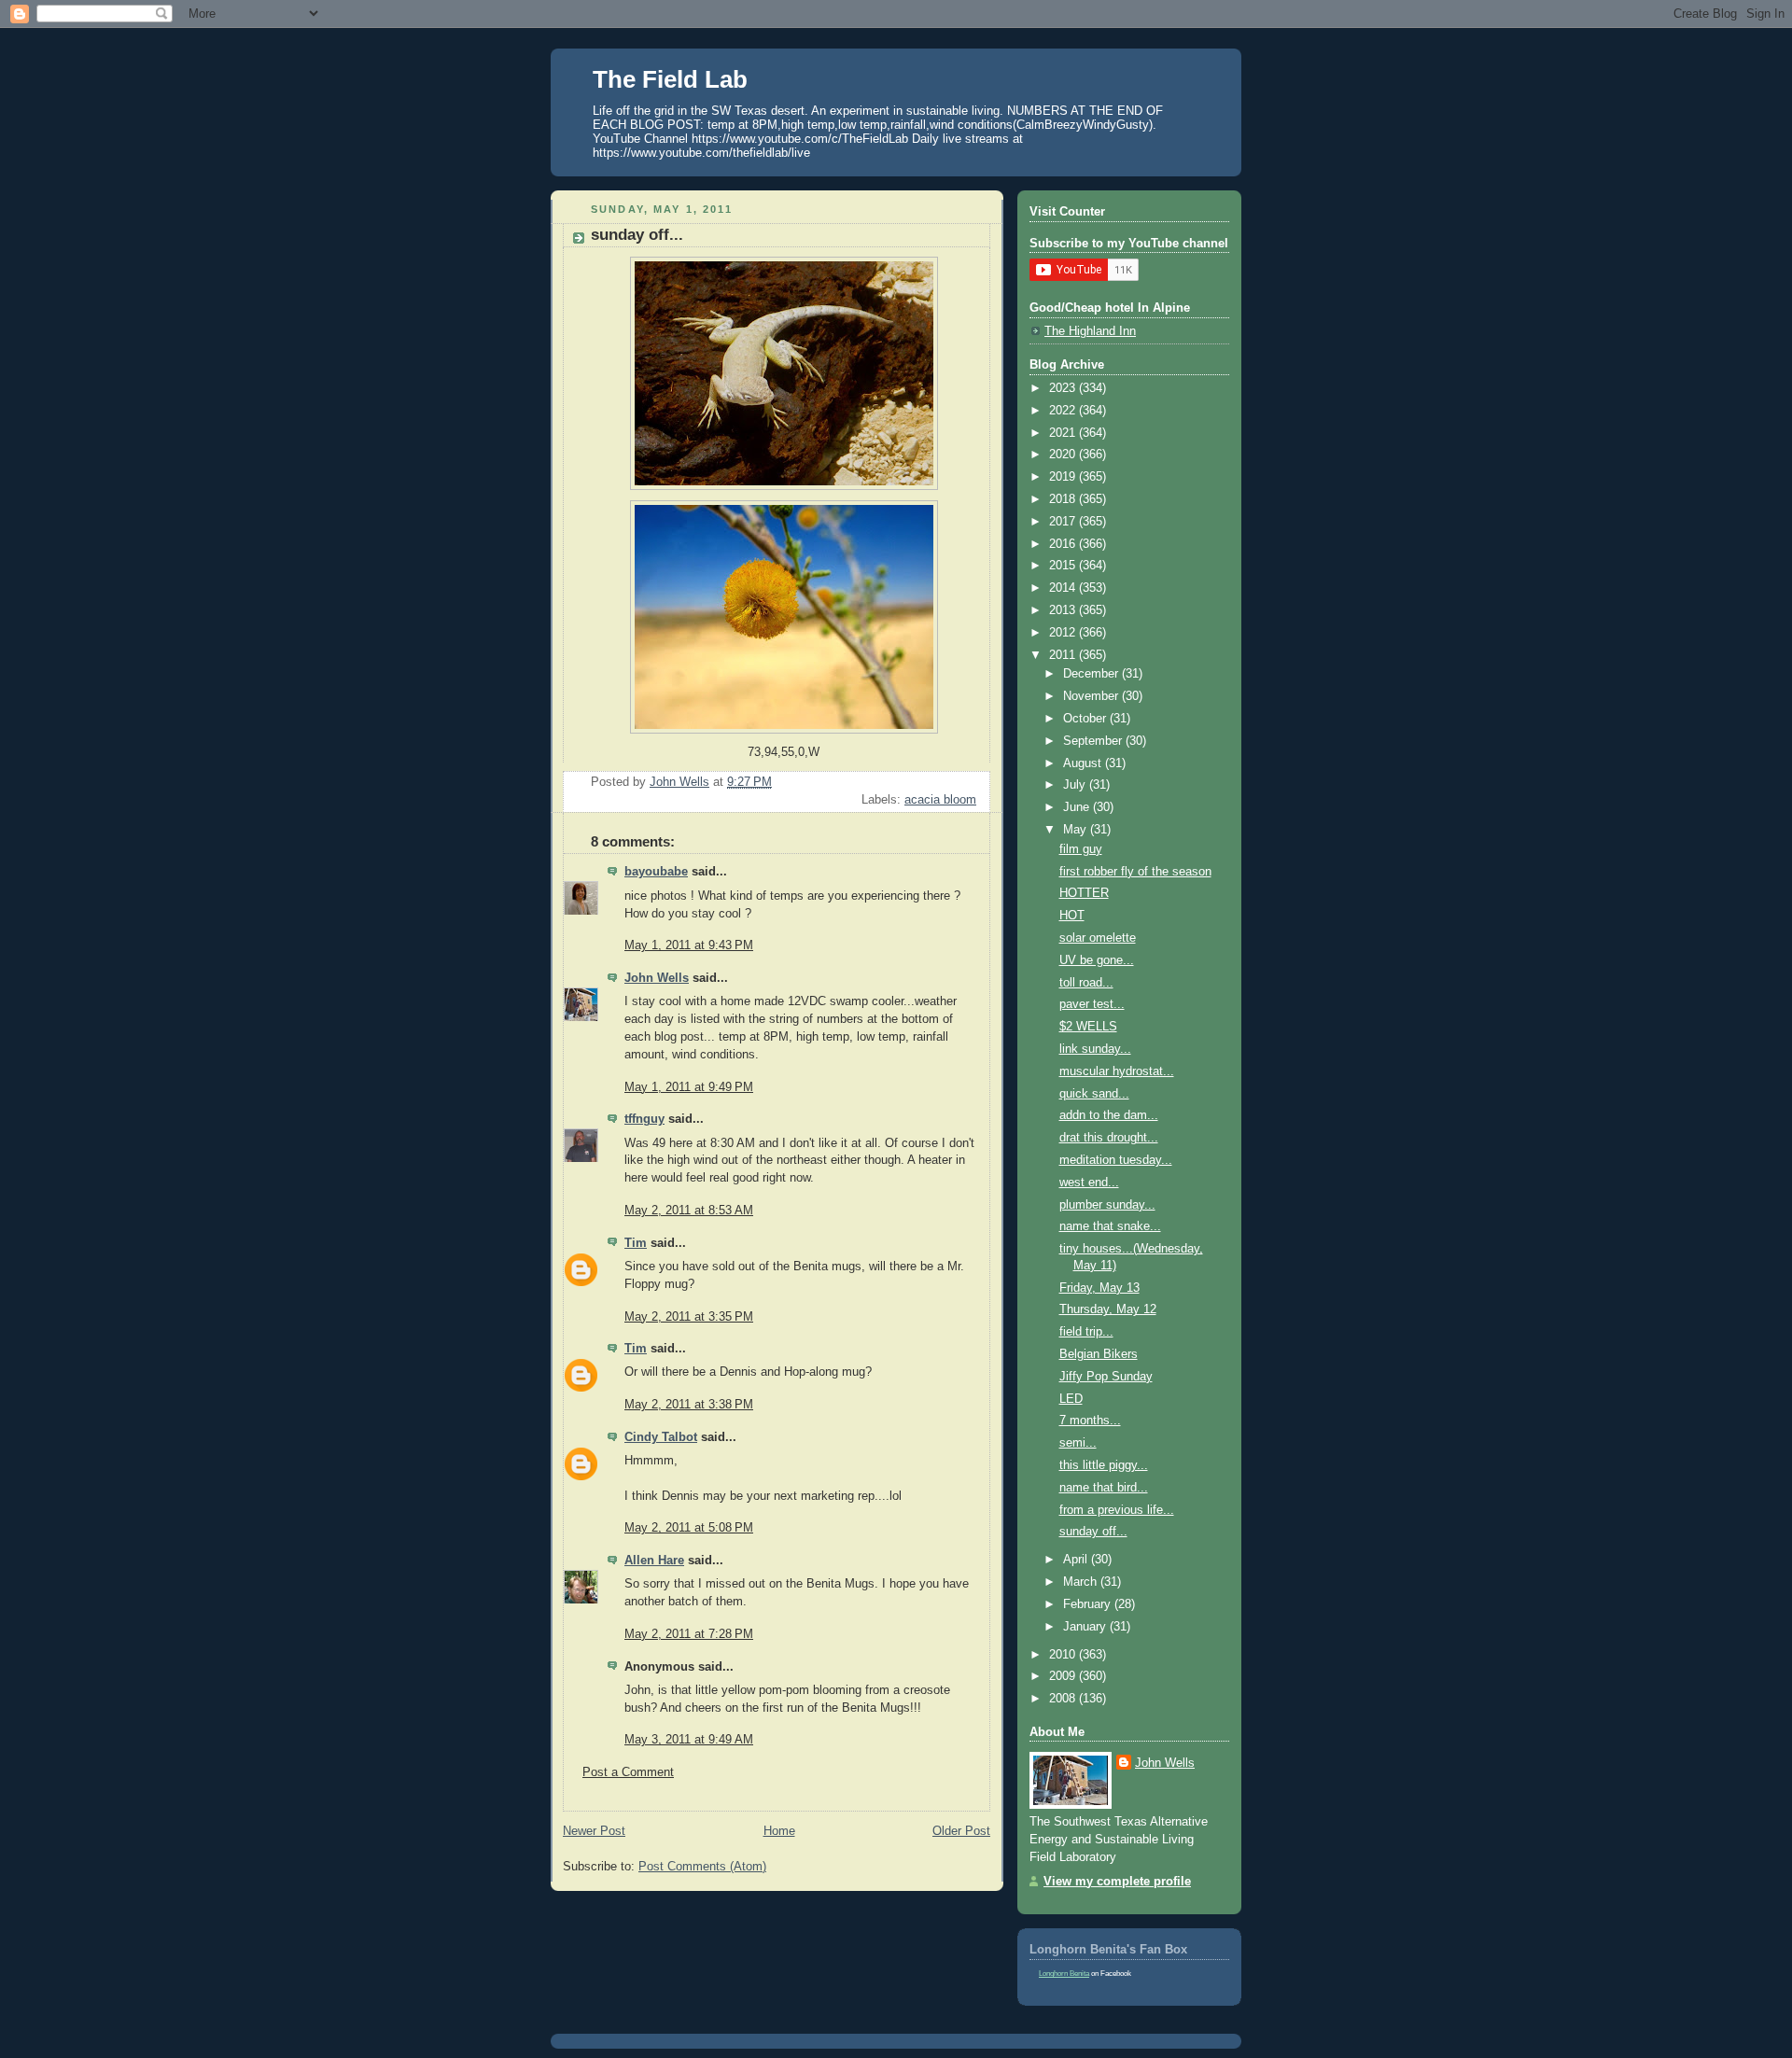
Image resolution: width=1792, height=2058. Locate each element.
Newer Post (594, 1831)
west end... (1089, 1183)
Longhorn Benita (1064, 1974)
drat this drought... (1109, 1138)
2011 (1064, 655)
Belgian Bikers (1099, 1354)
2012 (1064, 633)
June (1078, 807)
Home (779, 1831)
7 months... (1090, 1421)
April (1077, 1560)
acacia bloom (940, 800)
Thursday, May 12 (1108, 1309)
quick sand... (1094, 1094)
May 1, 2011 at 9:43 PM (689, 945)
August (1084, 763)
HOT (1072, 916)
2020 (1064, 455)
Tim (636, 1243)
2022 (1064, 411)
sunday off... (1093, 1532)
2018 (1064, 499)
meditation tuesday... (1116, 1160)
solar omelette (1098, 938)
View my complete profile (1117, 1882)
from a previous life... (1117, 1510)
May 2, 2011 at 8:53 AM (689, 1211)
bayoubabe (656, 872)
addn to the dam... (1109, 1115)
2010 (1064, 1655)
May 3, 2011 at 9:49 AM (689, 1740)
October (1086, 719)
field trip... (1086, 1332)
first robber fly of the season (1135, 872)
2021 (1064, 433)
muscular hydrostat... (1117, 1071)
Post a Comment (628, 1772)
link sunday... (1095, 1049)
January (1086, 1627)
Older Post (961, 1831)
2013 (1064, 610)
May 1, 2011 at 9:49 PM (689, 1087)
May (1077, 830)
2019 (1064, 477)
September (1094, 741)
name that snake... (1110, 1226)
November (1092, 696)
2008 (1064, 1699)
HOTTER (1084, 893)
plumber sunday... (1107, 1205)
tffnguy (644, 1119)
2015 (1064, 566)
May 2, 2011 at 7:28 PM (689, 1634)
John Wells (657, 978)
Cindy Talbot (661, 1437)
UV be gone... (1097, 960)
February (1089, 1604)
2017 (1064, 522)
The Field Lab (670, 79)
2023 (1064, 388)
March (1082, 1582)
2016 (1064, 544)
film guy (1081, 849)
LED (1071, 1399)
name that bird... (1104, 1488)
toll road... (1086, 983)
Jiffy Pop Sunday (1106, 1377)
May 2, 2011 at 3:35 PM (689, 1317)
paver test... (1092, 1004)
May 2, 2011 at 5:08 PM (689, 1528)
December (1092, 674)
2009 (1064, 1676)
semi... (1078, 1443)
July (1076, 785)
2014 (1064, 588)
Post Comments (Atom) (702, 1867)
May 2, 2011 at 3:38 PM (689, 1405)
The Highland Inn (1090, 331)
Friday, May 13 (1099, 1288)
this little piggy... (1104, 1465)
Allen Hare (654, 1561)
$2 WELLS (1088, 1027)
